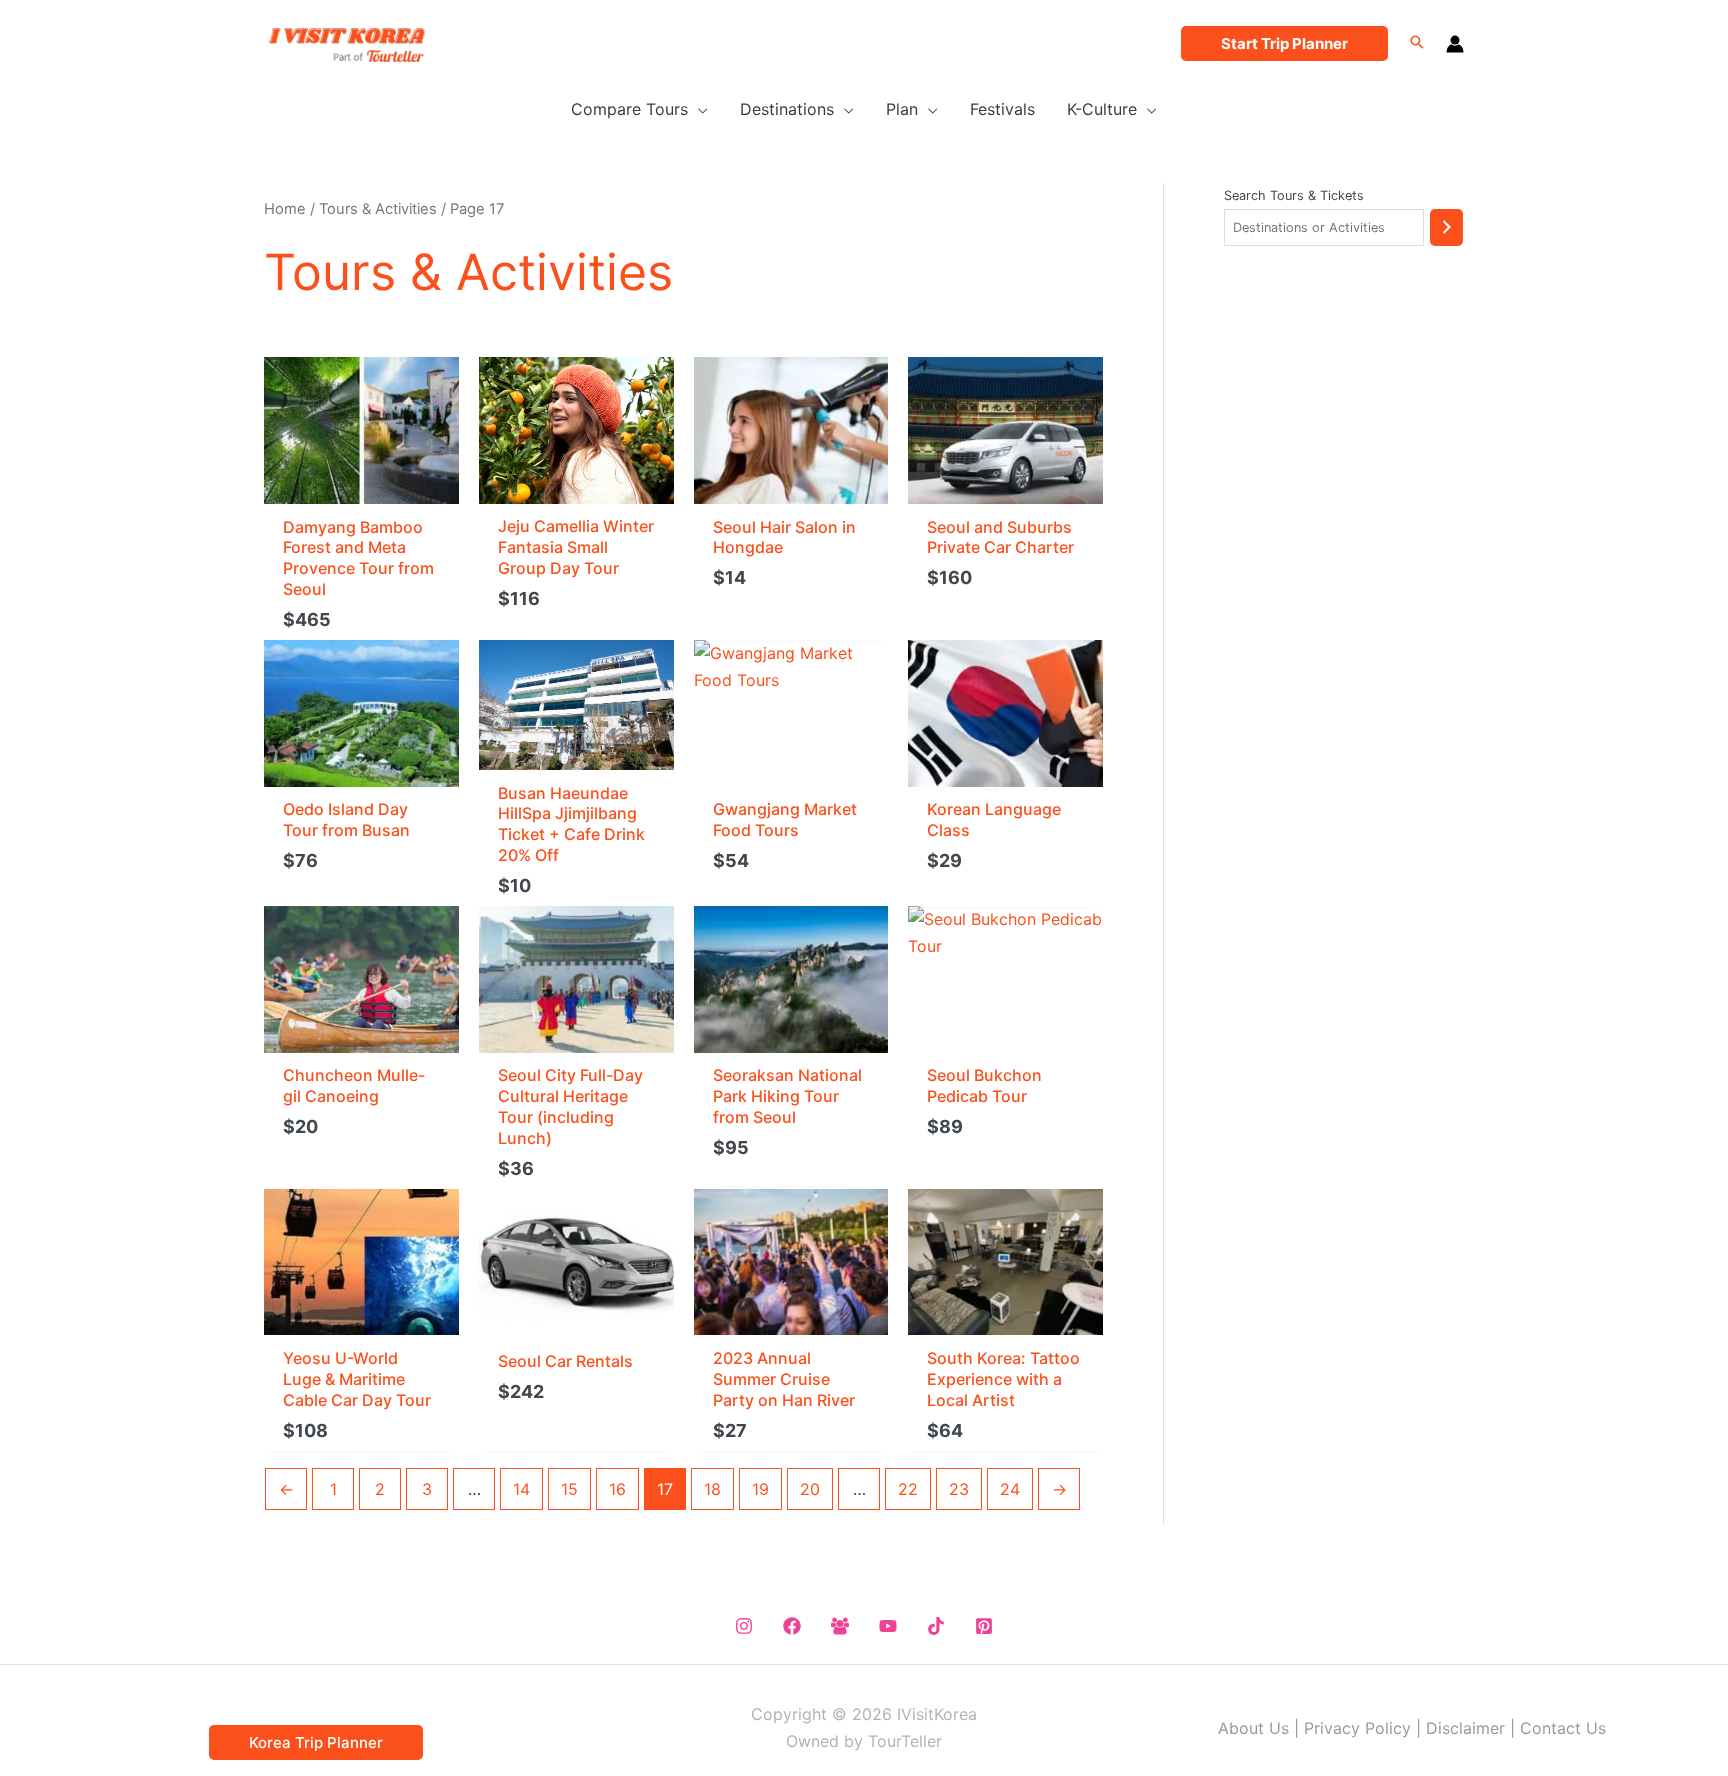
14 (521, 1489)
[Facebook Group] (840, 1626)
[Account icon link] (1455, 44)
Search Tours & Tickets (1294, 195)
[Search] (1446, 227)
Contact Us (1563, 1728)
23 (959, 1489)
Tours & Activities (378, 209)
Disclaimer (1465, 1728)
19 (760, 1489)
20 (810, 1489)
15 (569, 1489)
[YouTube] (888, 1626)
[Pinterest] (984, 1626)
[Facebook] (792, 1626)
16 (617, 1489)
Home (285, 209)
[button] (1284, 43)
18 (712, 1489)
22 (908, 1489)
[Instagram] (744, 1626)
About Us (1253, 1728)
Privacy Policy (1357, 1728)
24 (1010, 1489)
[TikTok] (936, 1626)
